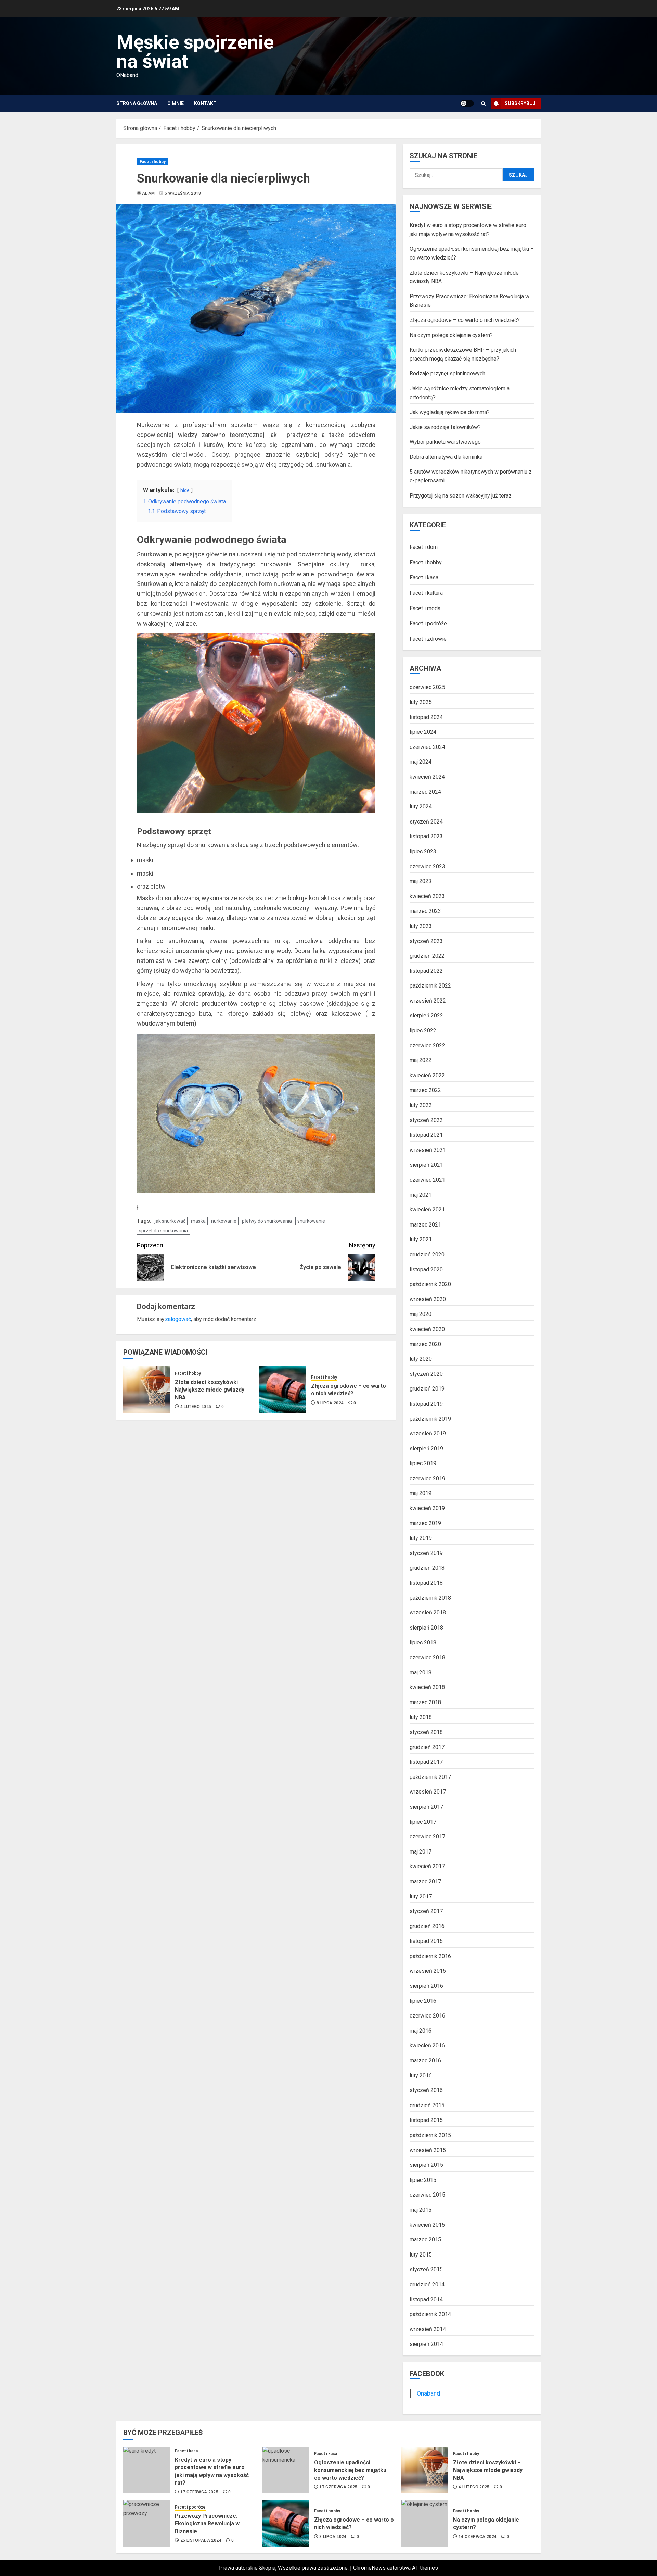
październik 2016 (430, 1956)
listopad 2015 (426, 2120)
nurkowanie (224, 1221)
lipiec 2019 (423, 1463)
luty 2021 (421, 1239)
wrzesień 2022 (428, 1001)
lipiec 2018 (423, 1642)
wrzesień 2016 (428, 1971)
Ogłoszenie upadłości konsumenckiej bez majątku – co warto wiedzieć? (353, 2470)
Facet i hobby (153, 162)
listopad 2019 (426, 1404)
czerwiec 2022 (427, 1046)
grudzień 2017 (427, 1747)
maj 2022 (421, 1060)
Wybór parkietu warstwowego (445, 442)
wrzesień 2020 (428, 1299)
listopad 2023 (426, 836)
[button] (483, 104)
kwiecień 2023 (427, 896)
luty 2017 (421, 1896)
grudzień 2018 (427, 1568)
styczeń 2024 (426, 822)
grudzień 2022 (427, 956)
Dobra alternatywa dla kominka (446, 457)
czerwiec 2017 (427, 1837)
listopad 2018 (426, 1583)
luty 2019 (421, 1538)
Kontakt (205, 103)
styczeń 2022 (426, 1120)
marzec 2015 (425, 2240)
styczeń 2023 (426, 941)
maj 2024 (421, 762)
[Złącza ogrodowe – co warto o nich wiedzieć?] (283, 1390)
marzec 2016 (425, 2060)
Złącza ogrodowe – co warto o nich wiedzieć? (349, 1390)
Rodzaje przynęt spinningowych (447, 373)
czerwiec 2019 (427, 1478)
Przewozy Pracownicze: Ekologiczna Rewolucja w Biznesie (207, 2524)
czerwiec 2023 (427, 866)
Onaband (428, 2393)
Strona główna (137, 103)
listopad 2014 (426, 2299)
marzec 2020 (425, 1344)
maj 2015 (421, 2210)
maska (198, 1221)
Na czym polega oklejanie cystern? (451, 335)
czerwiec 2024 (427, 747)
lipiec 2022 (423, 1031)
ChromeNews (369, 2568)
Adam (148, 193)
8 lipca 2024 (330, 1403)
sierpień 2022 (426, 1015)
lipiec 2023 (423, 851)
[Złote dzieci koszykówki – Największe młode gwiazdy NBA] (146, 1390)
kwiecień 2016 (427, 2045)
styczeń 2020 (426, 1374)
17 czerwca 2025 (199, 2492)
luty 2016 (421, 2076)
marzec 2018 (425, 1702)
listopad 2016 (426, 1941)
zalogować (178, 1319)
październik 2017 (430, 1777)
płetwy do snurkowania (267, 1221)
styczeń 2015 (426, 2269)
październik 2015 (430, 2135)
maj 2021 (421, 1195)
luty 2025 (421, 702)
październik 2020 (430, 1284)
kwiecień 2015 (427, 2225)
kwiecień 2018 (427, 1687)
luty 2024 (421, 807)
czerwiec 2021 (427, 1180)
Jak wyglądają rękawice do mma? (450, 412)
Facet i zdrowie (428, 639)
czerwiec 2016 (427, 2016)
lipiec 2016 (423, 2001)
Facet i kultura (426, 593)
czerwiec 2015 (427, 2195)
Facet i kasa (424, 577)
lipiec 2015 (423, 2180)
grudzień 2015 (427, 2105)
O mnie (176, 103)
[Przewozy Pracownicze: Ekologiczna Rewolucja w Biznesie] (146, 2523)
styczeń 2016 (426, 2090)
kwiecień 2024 (427, 777)
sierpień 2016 (426, 1986)
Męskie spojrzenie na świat (195, 52)
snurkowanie (311, 1221)
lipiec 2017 (423, 1822)
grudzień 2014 (427, 2284)
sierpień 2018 (426, 1628)
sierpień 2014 (426, 2344)
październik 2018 (430, 1598)
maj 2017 (421, 1852)
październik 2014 (430, 2314)
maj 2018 (421, 1673)
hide (185, 491)
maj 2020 (421, 1314)
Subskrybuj (520, 103)
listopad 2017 (426, 1762)
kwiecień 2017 (427, 1866)
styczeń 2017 (426, 1911)
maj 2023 (421, 881)
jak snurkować (170, 1221)
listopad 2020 (426, 1270)
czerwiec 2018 (427, 1657)
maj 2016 (421, 2031)
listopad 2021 (426, 1135)
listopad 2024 (426, 717)
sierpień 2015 (426, 2165)
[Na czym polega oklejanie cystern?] (425, 2523)
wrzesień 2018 (428, 1613)
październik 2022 (430, 986)
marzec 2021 (425, 1225)
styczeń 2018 (426, 1732)
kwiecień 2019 (427, 1508)
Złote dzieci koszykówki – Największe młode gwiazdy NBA (210, 1390)
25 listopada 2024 (201, 2540)
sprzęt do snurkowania (163, 1231)
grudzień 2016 (427, 1926)
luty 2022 (421, 1105)
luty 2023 (421, 926)
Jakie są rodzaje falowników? (445, 427)
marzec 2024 (425, 792)
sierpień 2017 (426, 1807)
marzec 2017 (425, 1881)
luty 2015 (421, 2255)
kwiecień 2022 (427, 1075)
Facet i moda (425, 608)
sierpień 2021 (426, 1165)
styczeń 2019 (426, 1553)
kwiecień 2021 (427, 1210)
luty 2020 (421, 1359)
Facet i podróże (428, 623)
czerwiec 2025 (427, 687)
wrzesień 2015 (428, 2150)
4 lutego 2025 (196, 1407)
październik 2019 (430, 1419)
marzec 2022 (425, 1090)
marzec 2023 (425, 911)
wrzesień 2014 (428, 2329)
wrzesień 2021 (428, 1150)
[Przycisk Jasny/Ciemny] (467, 103)
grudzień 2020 (427, 1254)
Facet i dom (424, 547)
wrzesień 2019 (428, 1434)
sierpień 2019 (426, 1449)
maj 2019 (421, 1493)
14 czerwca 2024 (478, 2537)
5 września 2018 (183, 193)
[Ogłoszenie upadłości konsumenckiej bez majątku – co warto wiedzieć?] (286, 2470)
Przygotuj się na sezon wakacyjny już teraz (461, 496)
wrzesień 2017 (428, 1792)
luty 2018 (421, 1717)
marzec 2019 (425, 1523)
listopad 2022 (426, 971)
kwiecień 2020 (427, 1329)
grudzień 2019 (427, 1389)
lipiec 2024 (423, 732)
